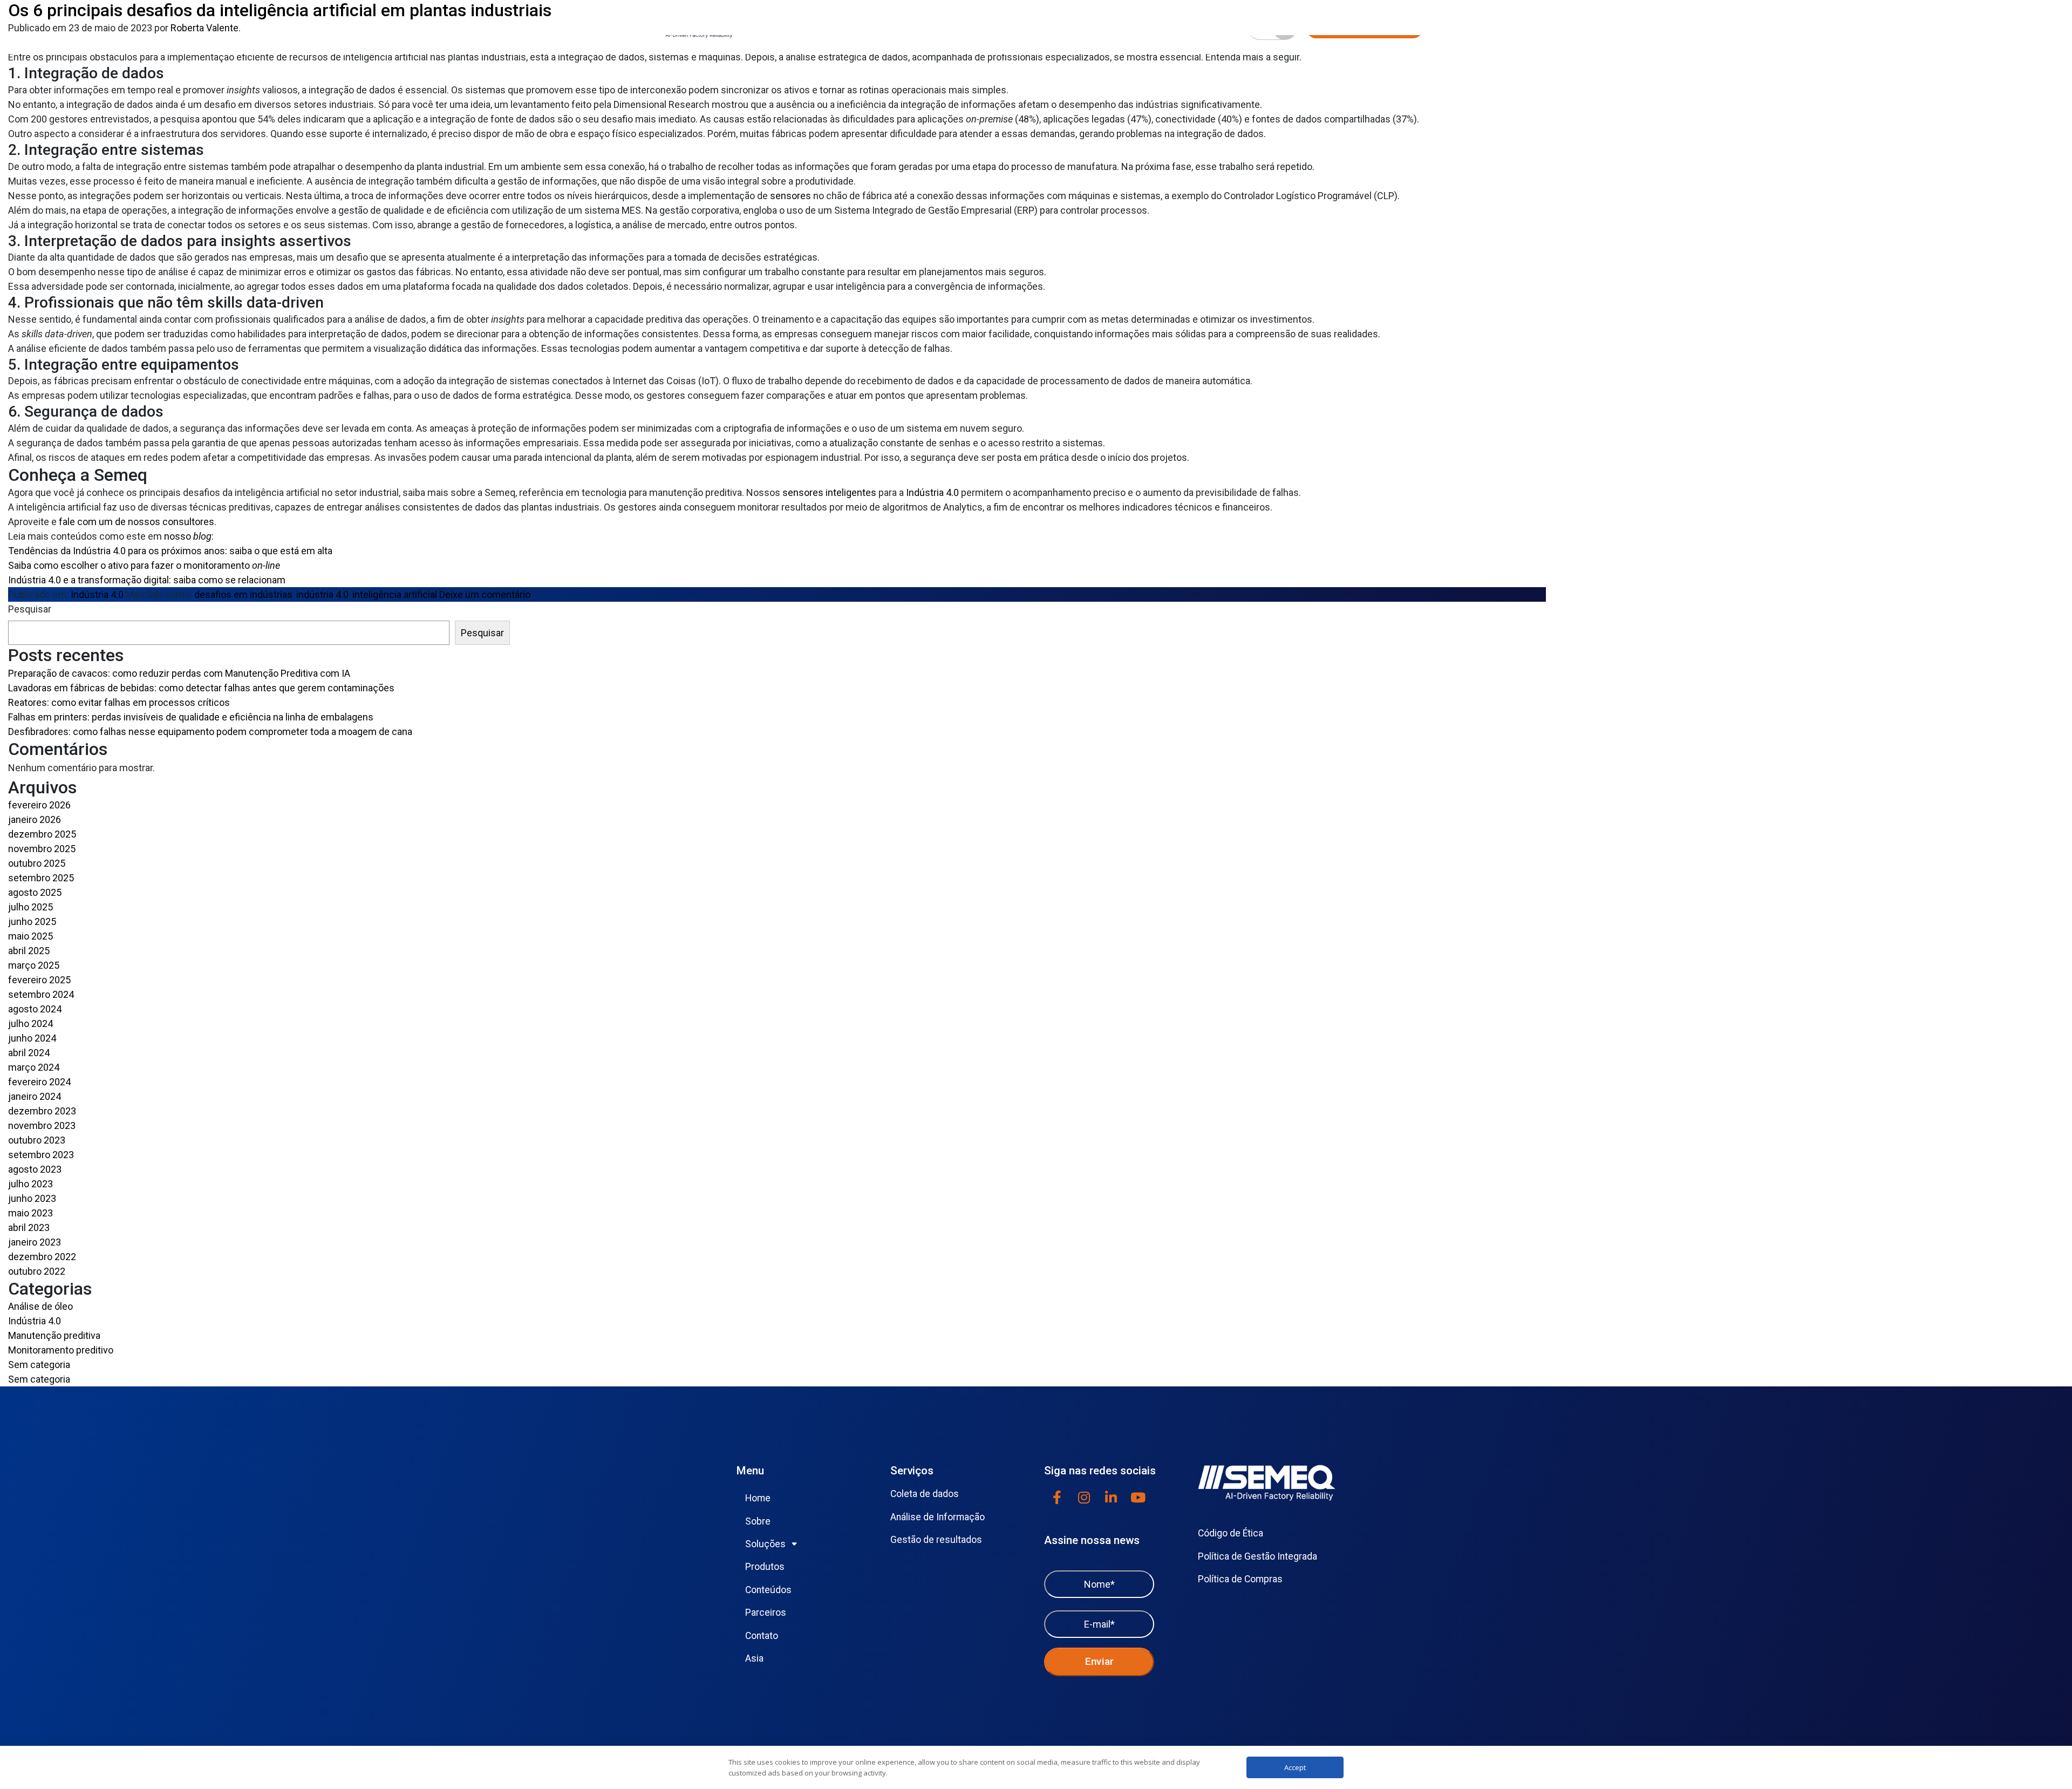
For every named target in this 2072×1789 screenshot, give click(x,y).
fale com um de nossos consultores (137, 522)
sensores (790, 196)
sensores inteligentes (829, 492)
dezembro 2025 (42, 834)
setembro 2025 (41, 878)
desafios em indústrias (243, 594)
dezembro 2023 (42, 1111)
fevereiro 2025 (39, 980)
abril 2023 (29, 1227)
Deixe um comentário (485, 594)
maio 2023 (30, 1213)
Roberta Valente (205, 28)
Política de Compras (1240, 1579)
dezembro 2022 (42, 1257)
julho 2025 (30, 907)
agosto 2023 (35, 1169)
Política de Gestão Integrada (1257, 1556)
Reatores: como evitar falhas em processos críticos (119, 702)
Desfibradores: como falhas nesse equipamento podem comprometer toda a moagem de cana (210, 732)
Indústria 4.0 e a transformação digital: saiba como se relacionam (147, 580)
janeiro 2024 (35, 1096)
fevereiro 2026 (39, 805)
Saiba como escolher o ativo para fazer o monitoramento (144, 565)
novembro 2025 (42, 849)
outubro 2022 (37, 1271)
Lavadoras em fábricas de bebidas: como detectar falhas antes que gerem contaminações (201, 688)
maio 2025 (30, 936)
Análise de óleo (40, 1306)
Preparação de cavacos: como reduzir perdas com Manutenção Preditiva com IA (179, 673)
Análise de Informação (938, 1517)
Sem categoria (39, 1365)
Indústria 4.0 (932, 492)
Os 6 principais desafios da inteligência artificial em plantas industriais (280, 10)
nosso (188, 536)
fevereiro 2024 (39, 1082)
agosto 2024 (35, 1009)
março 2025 (34, 965)
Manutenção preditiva (54, 1335)
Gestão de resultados (936, 1540)
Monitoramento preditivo (61, 1350)
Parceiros (766, 1613)
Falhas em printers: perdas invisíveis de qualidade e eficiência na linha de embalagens (191, 717)
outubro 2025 (37, 863)
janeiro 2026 (35, 819)
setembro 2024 (41, 994)
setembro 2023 (41, 1155)
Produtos (765, 1567)
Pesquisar (30, 609)
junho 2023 (32, 1198)
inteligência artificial (395, 594)
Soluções (765, 1544)
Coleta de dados (925, 1494)
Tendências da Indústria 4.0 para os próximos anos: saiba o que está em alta (170, 551)
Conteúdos (768, 1590)
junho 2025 (32, 921)
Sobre (758, 1521)
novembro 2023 (42, 1125)
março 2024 (34, 1067)
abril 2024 (29, 1053)
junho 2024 (32, 1038)
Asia (754, 1658)
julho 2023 (30, 1184)
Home (758, 1498)
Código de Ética (1231, 1533)
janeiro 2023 (35, 1242)
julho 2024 (30, 1023)
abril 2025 (29, 951)
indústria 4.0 (322, 594)
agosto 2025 (35, 892)
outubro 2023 (37, 1140)
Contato (762, 1636)
